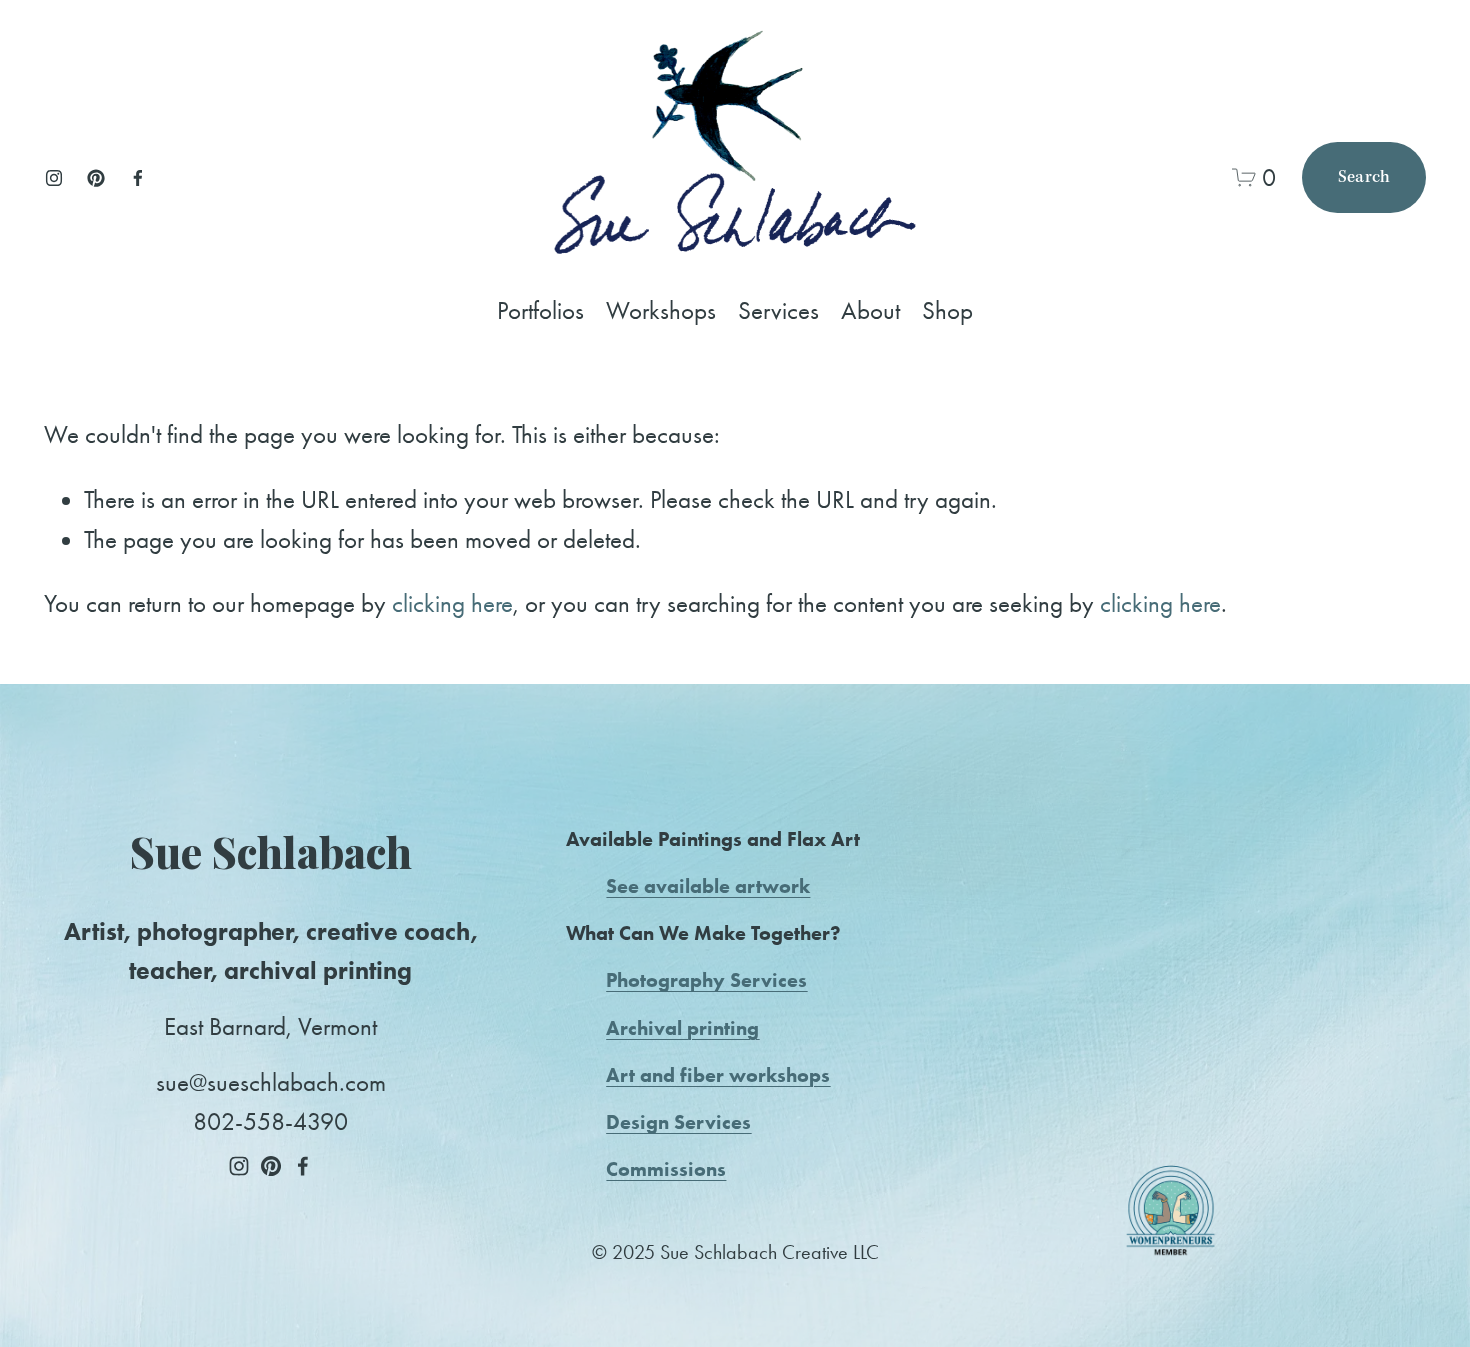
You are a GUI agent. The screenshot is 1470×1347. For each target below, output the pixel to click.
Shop (947, 310)
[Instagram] (54, 178)
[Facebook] (138, 178)
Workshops (661, 310)
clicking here (452, 603)
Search (1364, 177)
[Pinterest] (96, 178)
